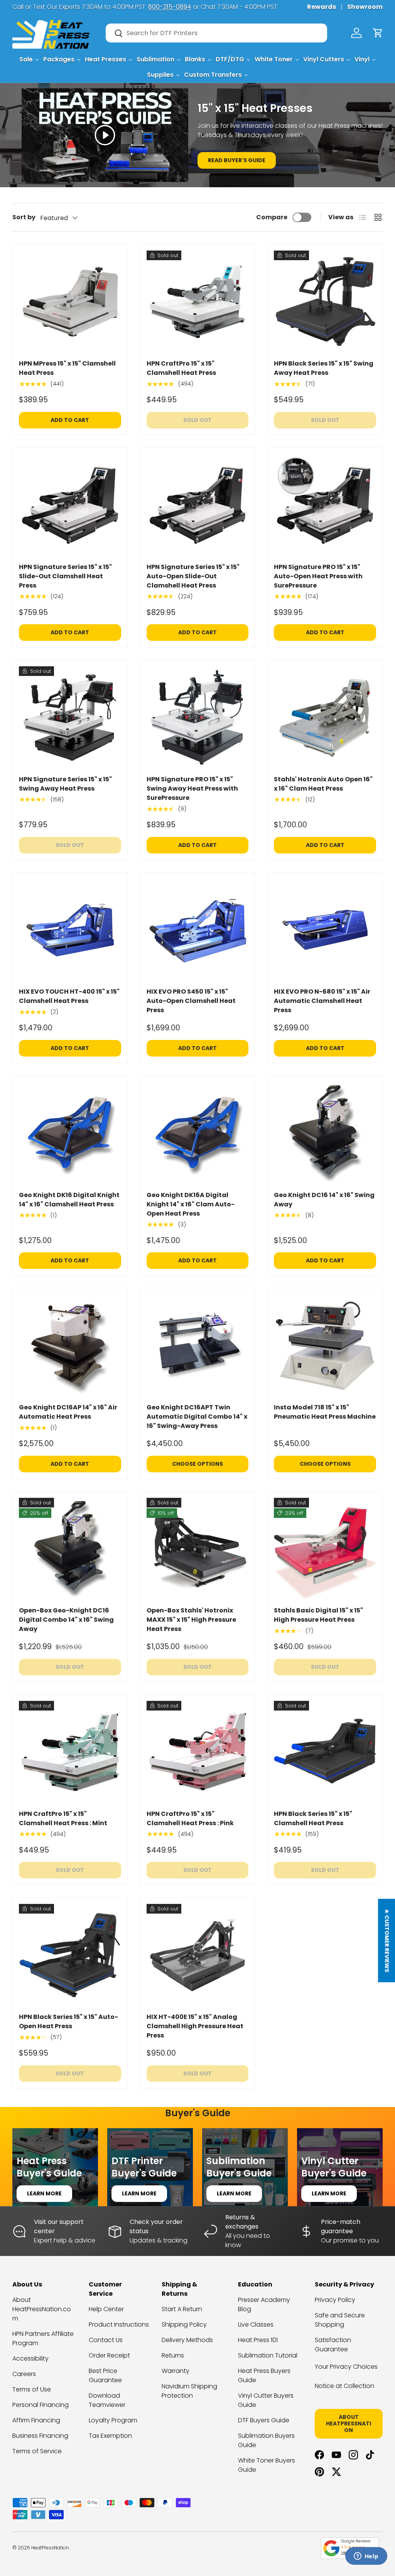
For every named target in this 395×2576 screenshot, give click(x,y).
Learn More (44, 2193)
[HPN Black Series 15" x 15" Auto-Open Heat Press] (70, 1955)
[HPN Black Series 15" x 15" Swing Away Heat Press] (325, 302)
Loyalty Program (113, 2420)
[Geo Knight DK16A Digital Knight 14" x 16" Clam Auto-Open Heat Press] (198, 1133)
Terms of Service (37, 2451)
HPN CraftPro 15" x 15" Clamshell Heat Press (181, 368)
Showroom (365, 7)
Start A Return (182, 2309)
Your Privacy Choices (346, 2367)
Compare (272, 217)
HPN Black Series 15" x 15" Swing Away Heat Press (324, 368)
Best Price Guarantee (105, 2375)
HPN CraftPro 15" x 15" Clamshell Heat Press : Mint (63, 1818)
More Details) (115, 7)
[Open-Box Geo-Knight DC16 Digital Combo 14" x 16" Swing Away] (70, 1549)
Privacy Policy (335, 2300)
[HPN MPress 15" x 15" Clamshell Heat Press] (70, 302)
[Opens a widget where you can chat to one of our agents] (366, 2557)
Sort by (24, 217)
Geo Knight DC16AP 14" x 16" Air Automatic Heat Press (68, 1412)
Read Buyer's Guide (237, 160)
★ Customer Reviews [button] (387, 1941)
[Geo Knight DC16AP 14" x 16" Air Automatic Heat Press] (70, 1346)
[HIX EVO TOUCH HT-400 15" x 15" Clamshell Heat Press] (70, 930)
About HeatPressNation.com (42, 2309)
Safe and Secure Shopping (340, 2320)
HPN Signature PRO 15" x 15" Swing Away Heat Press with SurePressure (192, 788)
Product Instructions (119, 2324)
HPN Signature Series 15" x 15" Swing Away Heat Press (65, 784)
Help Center (106, 2309)
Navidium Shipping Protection (189, 2391)
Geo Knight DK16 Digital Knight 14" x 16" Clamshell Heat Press (69, 1200)
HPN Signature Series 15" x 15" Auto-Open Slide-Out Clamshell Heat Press (193, 576)
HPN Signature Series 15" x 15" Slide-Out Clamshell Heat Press (65, 576)
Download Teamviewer (107, 2400)
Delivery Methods (187, 2340)
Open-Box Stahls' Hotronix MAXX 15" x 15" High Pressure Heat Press (191, 1620)
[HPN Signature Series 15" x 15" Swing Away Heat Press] (70, 717)
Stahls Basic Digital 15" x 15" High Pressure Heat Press (318, 1615)
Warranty (176, 2371)
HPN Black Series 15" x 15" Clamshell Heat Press (313, 1818)
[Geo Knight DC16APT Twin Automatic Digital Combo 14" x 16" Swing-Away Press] (198, 1346)
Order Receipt (109, 2355)
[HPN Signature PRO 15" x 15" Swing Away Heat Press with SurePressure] (198, 717)
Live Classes (256, 2324)
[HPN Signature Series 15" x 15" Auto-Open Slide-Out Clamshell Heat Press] (198, 505)
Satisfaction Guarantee (333, 2345)
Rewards (322, 7)
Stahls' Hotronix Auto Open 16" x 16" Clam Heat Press (323, 784)
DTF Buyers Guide (264, 2420)
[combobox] (216, 33)
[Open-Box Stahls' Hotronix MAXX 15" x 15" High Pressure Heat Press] (198, 1549)
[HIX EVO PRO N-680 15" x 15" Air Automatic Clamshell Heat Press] (325, 930)
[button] (378, 33)
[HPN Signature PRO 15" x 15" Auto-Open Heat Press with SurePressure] (325, 505)
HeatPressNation (50, 2548)
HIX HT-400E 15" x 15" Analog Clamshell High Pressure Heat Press (195, 2026)
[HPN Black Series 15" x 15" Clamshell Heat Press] (325, 1752)
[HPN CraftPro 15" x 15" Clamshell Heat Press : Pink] (198, 1752)
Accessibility (30, 2358)
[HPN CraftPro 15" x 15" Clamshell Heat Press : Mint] (70, 1752)
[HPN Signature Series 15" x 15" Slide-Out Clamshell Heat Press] (70, 505)
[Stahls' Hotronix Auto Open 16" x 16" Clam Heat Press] (325, 717)
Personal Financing (41, 2405)
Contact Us (106, 2340)
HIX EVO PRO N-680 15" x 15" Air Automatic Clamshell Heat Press (322, 1001)
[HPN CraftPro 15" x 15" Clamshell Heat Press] (198, 302)
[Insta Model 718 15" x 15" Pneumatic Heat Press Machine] (325, 1346)
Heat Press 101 (258, 2340)
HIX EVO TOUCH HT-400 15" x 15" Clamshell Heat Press (69, 996)
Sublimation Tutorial (268, 2355)
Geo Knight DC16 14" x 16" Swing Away (324, 1200)
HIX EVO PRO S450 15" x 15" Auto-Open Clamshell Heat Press (191, 1001)
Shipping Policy (184, 2324)
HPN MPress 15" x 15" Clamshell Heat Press (67, 368)
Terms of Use (32, 2389)
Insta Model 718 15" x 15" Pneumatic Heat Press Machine (325, 1412)
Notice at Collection (344, 2386)
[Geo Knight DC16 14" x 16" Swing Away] (325, 1133)
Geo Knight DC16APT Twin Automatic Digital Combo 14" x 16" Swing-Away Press (197, 1417)
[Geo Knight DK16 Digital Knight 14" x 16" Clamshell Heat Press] (70, 1133)
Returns (173, 2355)
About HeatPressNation (349, 2424)
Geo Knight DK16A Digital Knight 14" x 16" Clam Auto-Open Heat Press (191, 1204)
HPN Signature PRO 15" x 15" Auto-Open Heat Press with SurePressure (318, 576)
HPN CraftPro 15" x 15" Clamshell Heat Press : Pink (190, 1818)
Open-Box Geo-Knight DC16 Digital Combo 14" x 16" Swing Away (66, 1620)
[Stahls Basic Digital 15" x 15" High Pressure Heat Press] (325, 1549)
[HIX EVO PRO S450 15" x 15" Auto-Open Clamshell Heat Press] (198, 930)
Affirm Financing (36, 2420)
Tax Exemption (110, 2436)
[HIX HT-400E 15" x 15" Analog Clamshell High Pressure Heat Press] (198, 1955)
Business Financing (40, 2436)
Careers (24, 2374)
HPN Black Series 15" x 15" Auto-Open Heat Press (68, 2021)
